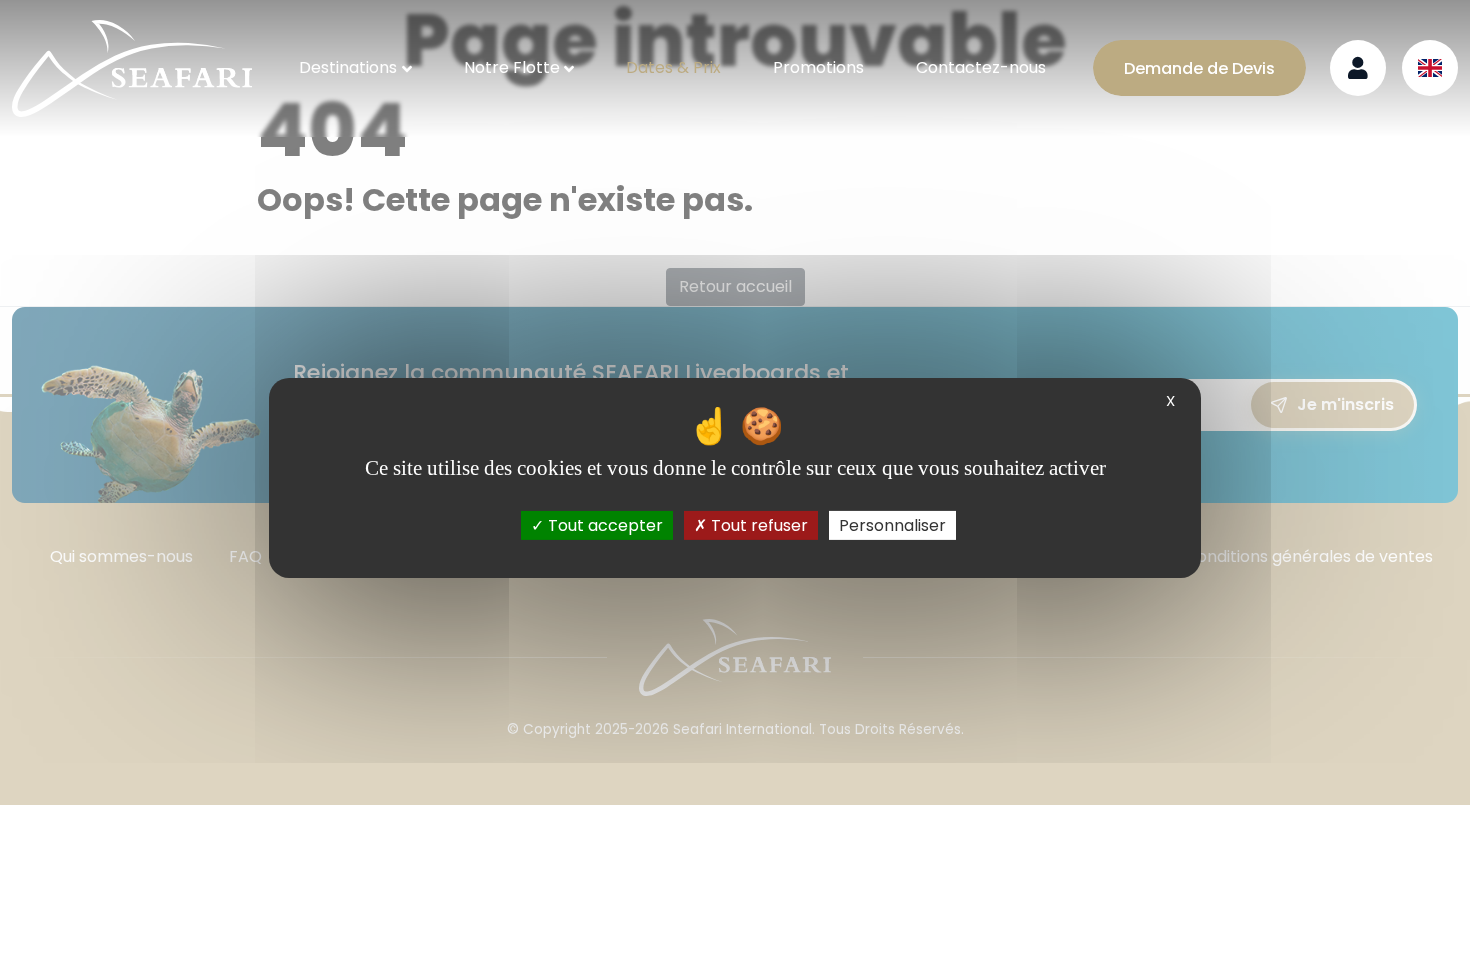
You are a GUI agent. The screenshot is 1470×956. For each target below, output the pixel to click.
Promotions (818, 67)
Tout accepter (603, 525)
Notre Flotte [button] (512, 67)
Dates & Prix (673, 67)
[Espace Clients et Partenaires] (1358, 68)
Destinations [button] (348, 67)
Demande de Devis (1199, 68)
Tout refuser (757, 525)
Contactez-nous (981, 67)
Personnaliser (892, 525)
